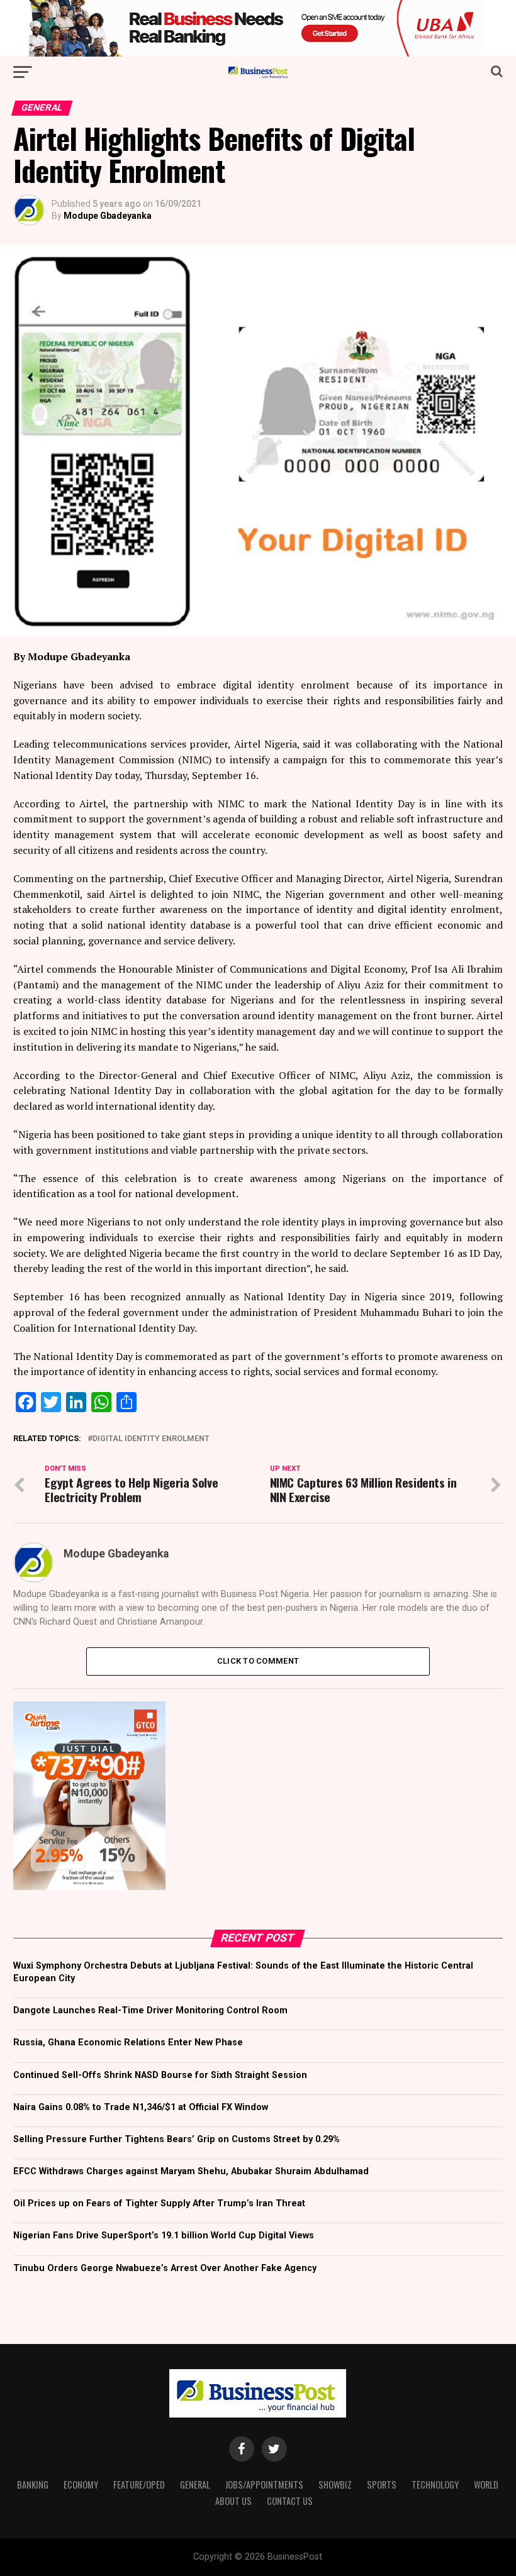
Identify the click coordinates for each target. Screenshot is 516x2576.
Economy (81, 2485)
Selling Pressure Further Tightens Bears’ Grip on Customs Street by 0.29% (177, 2139)
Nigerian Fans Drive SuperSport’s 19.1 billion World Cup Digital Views (164, 2236)
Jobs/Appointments (264, 2485)
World (486, 2485)
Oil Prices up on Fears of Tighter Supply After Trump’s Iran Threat (159, 2203)
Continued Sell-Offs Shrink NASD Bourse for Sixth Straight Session (160, 2075)
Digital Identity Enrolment (151, 1439)
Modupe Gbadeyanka (108, 216)
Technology (435, 2485)
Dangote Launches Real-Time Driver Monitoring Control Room (150, 2010)
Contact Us (290, 2501)
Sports (382, 2485)
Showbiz (335, 2485)
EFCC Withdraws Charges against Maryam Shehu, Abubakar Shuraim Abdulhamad (191, 2171)
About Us (233, 2501)
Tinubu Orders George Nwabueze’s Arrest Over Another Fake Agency (165, 2268)
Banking (33, 2485)
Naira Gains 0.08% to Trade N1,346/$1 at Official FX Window (141, 2107)
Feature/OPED (139, 2485)
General (195, 2485)
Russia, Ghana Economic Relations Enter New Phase (128, 2043)
